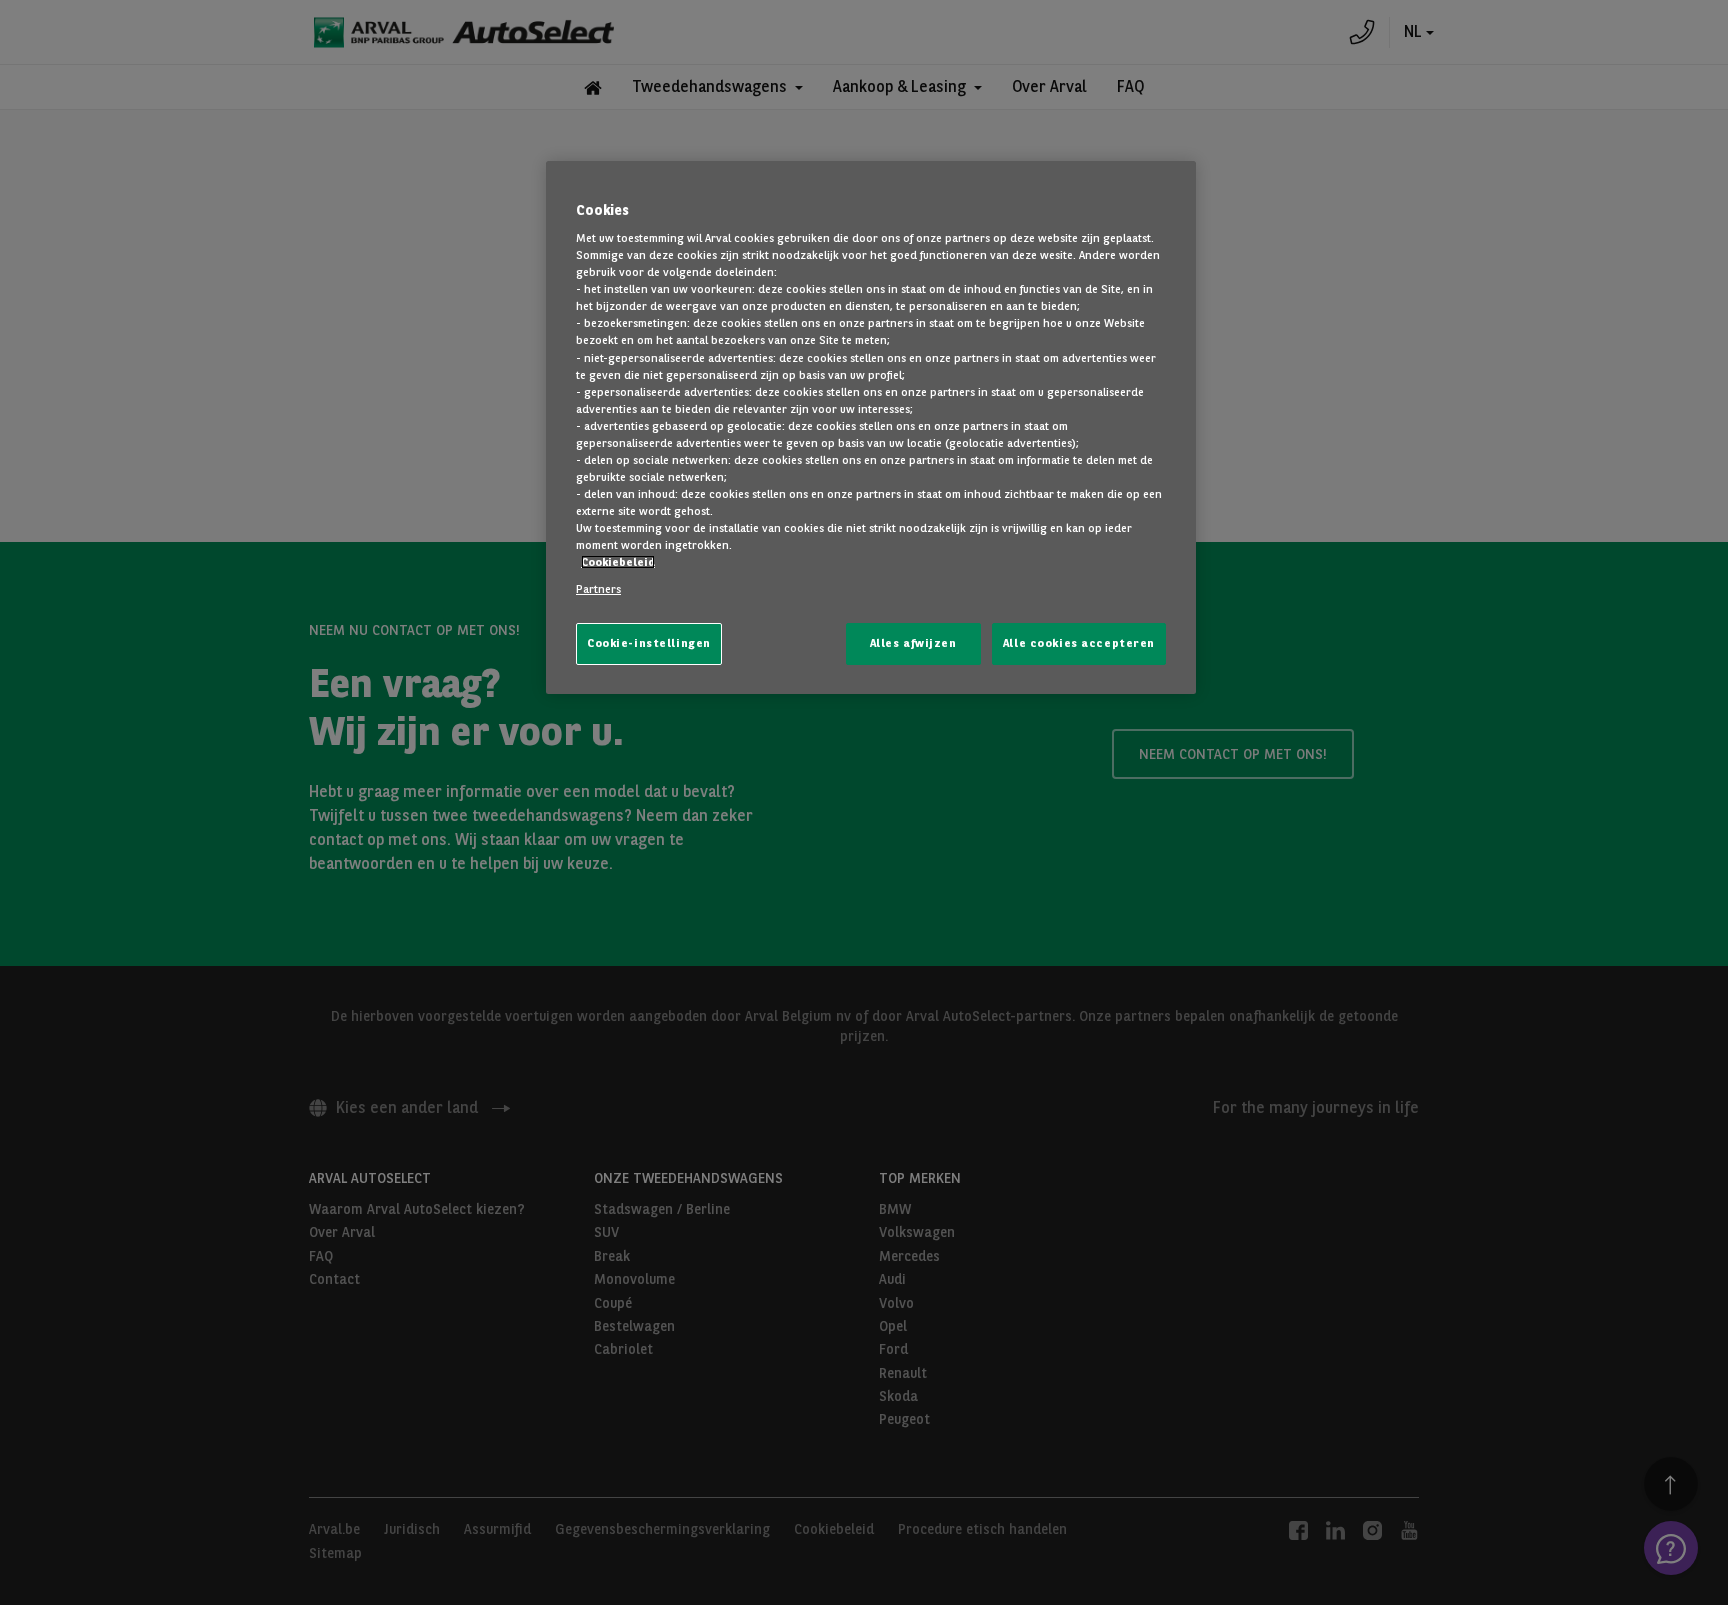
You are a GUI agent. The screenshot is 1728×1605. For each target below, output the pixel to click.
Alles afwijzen (913, 643)
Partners (598, 589)
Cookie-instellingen (649, 643)
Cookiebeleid (618, 562)
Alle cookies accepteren (1079, 643)
